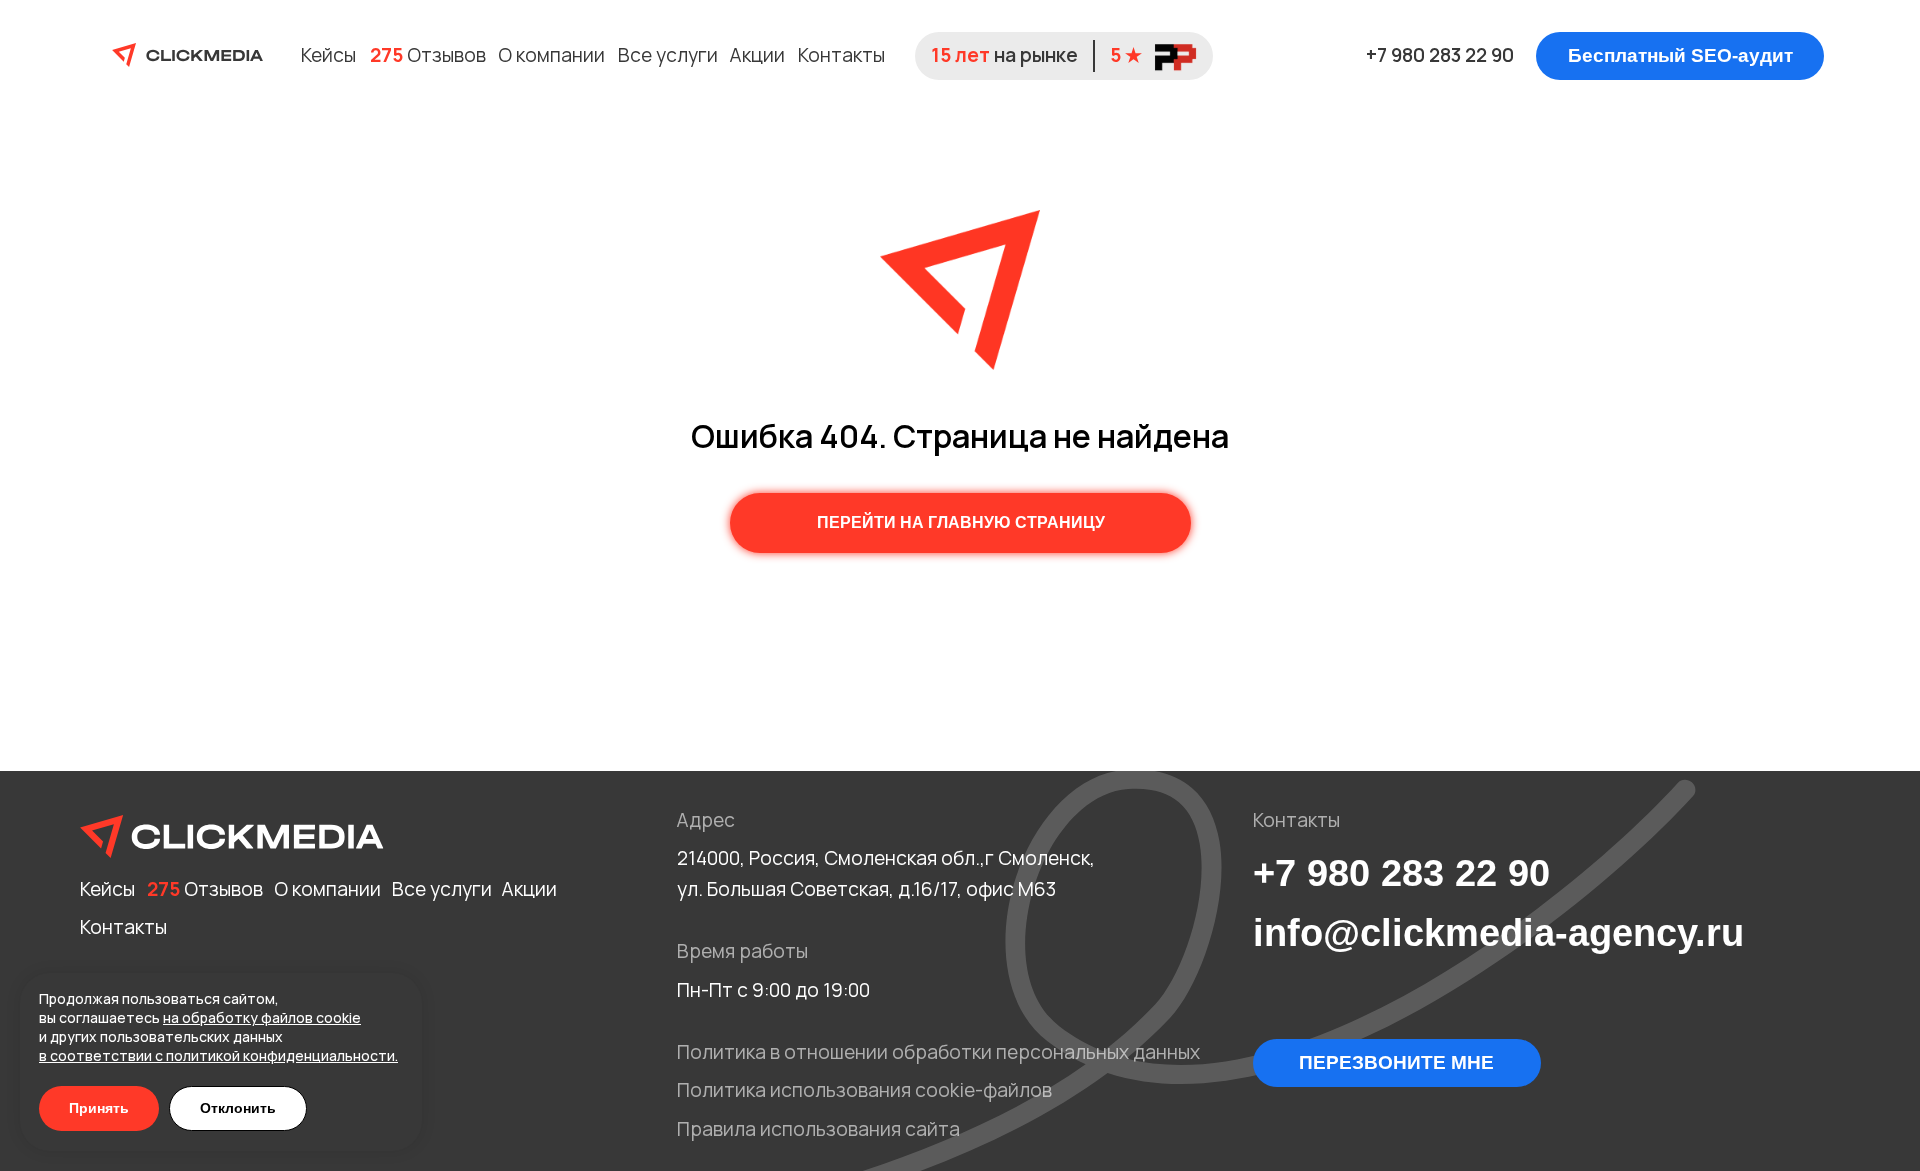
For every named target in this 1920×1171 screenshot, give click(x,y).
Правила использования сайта (818, 1129)
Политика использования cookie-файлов (864, 1090)
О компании (551, 55)
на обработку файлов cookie (262, 1017)
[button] (1680, 56)
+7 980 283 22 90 (1440, 55)
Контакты (841, 55)
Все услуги (668, 55)
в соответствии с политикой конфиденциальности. (218, 1055)
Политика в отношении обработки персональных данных (938, 1052)
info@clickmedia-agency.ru (1498, 932)
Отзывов (428, 55)
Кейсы (328, 55)
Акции (757, 55)
